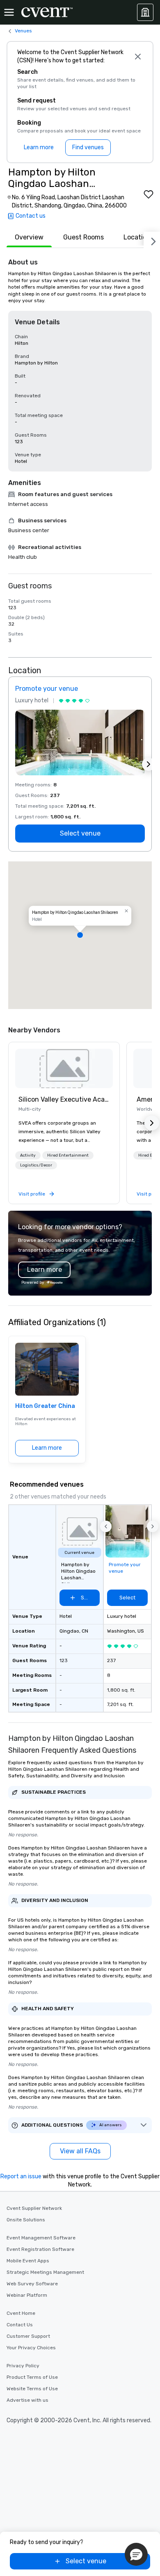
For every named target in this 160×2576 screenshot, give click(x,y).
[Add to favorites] (149, 194)
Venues (23, 31)
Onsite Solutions (26, 2220)
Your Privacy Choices (31, 2348)
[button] (80, 935)
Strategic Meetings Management (45, 2272)
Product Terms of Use (32, 2377)
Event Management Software (41, 2238)
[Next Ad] (149, 764)
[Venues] (145, 12)
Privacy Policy (23, 2366)
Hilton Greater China (45, 1406)
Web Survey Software (32, 2284)
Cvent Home (21, 2313)
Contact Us (20, 2325)
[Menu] (9, 12)
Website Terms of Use (32, 2389)
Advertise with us (27, 2400)
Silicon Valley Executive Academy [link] (64, 1099)
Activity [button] (28, 1155)
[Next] (152, 240)
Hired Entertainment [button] (68, 1155)
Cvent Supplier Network (34, 2208)
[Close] (138, 57)
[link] (64, 1068)
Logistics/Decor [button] (36, 1165)
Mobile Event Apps (28, 2261)
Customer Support (28, 2336)
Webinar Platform (27, 2295)
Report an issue (21, 2176)
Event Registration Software (40, 2249)
